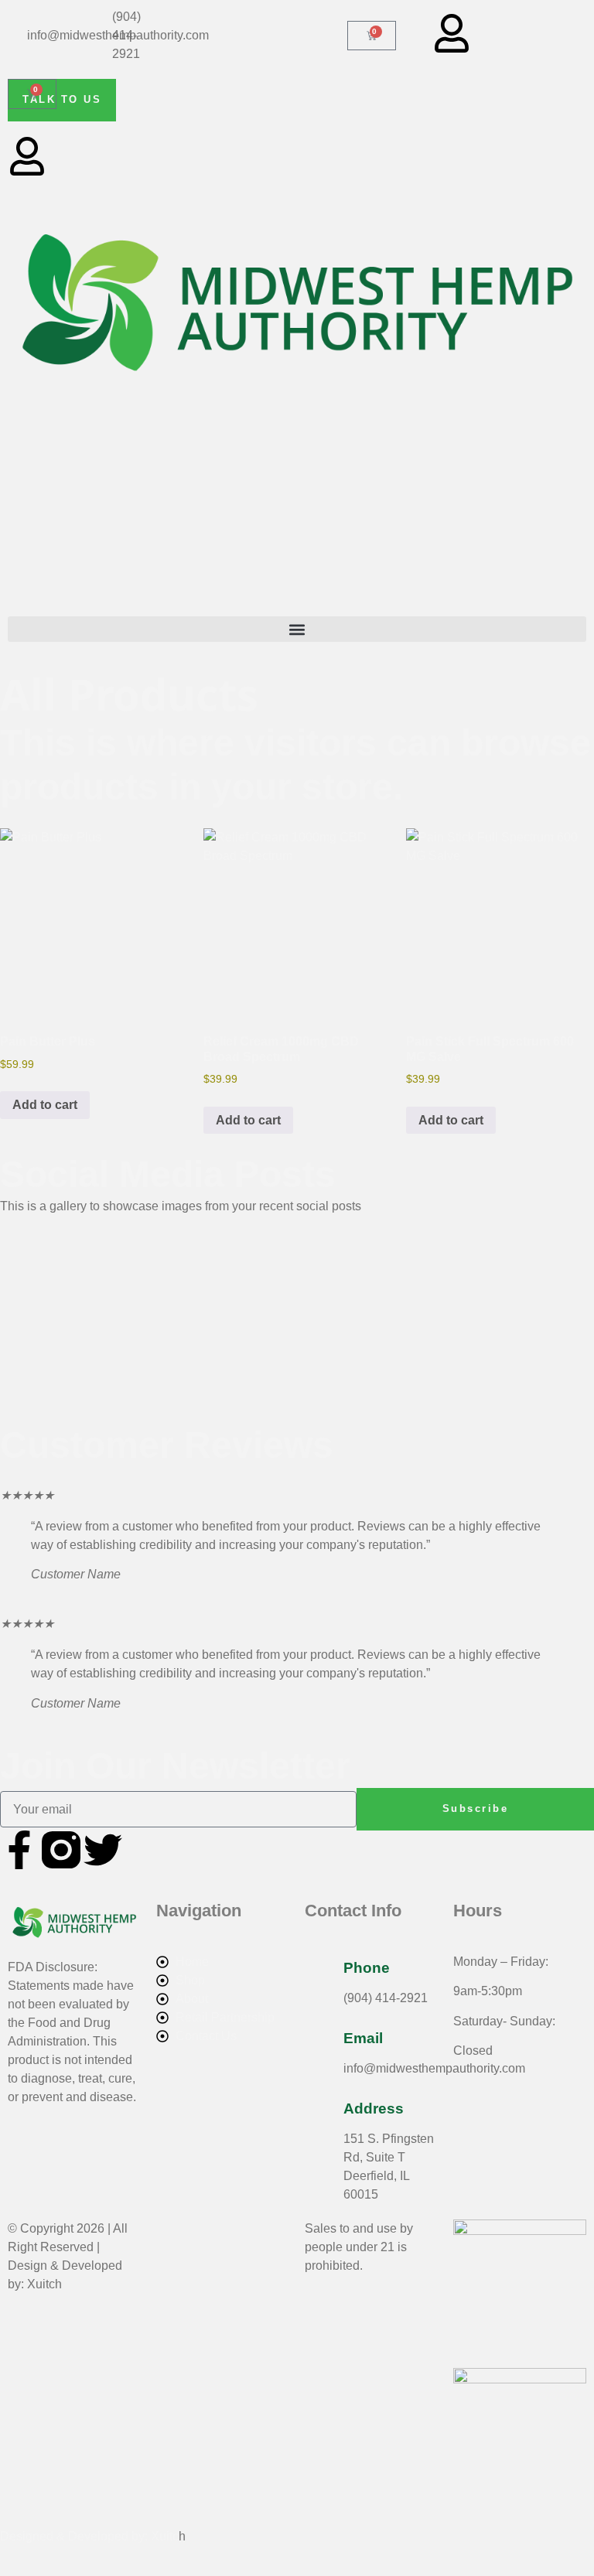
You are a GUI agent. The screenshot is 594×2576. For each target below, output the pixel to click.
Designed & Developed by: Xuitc (89, 2536)
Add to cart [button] (45, 1105)
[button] (297, 629)
